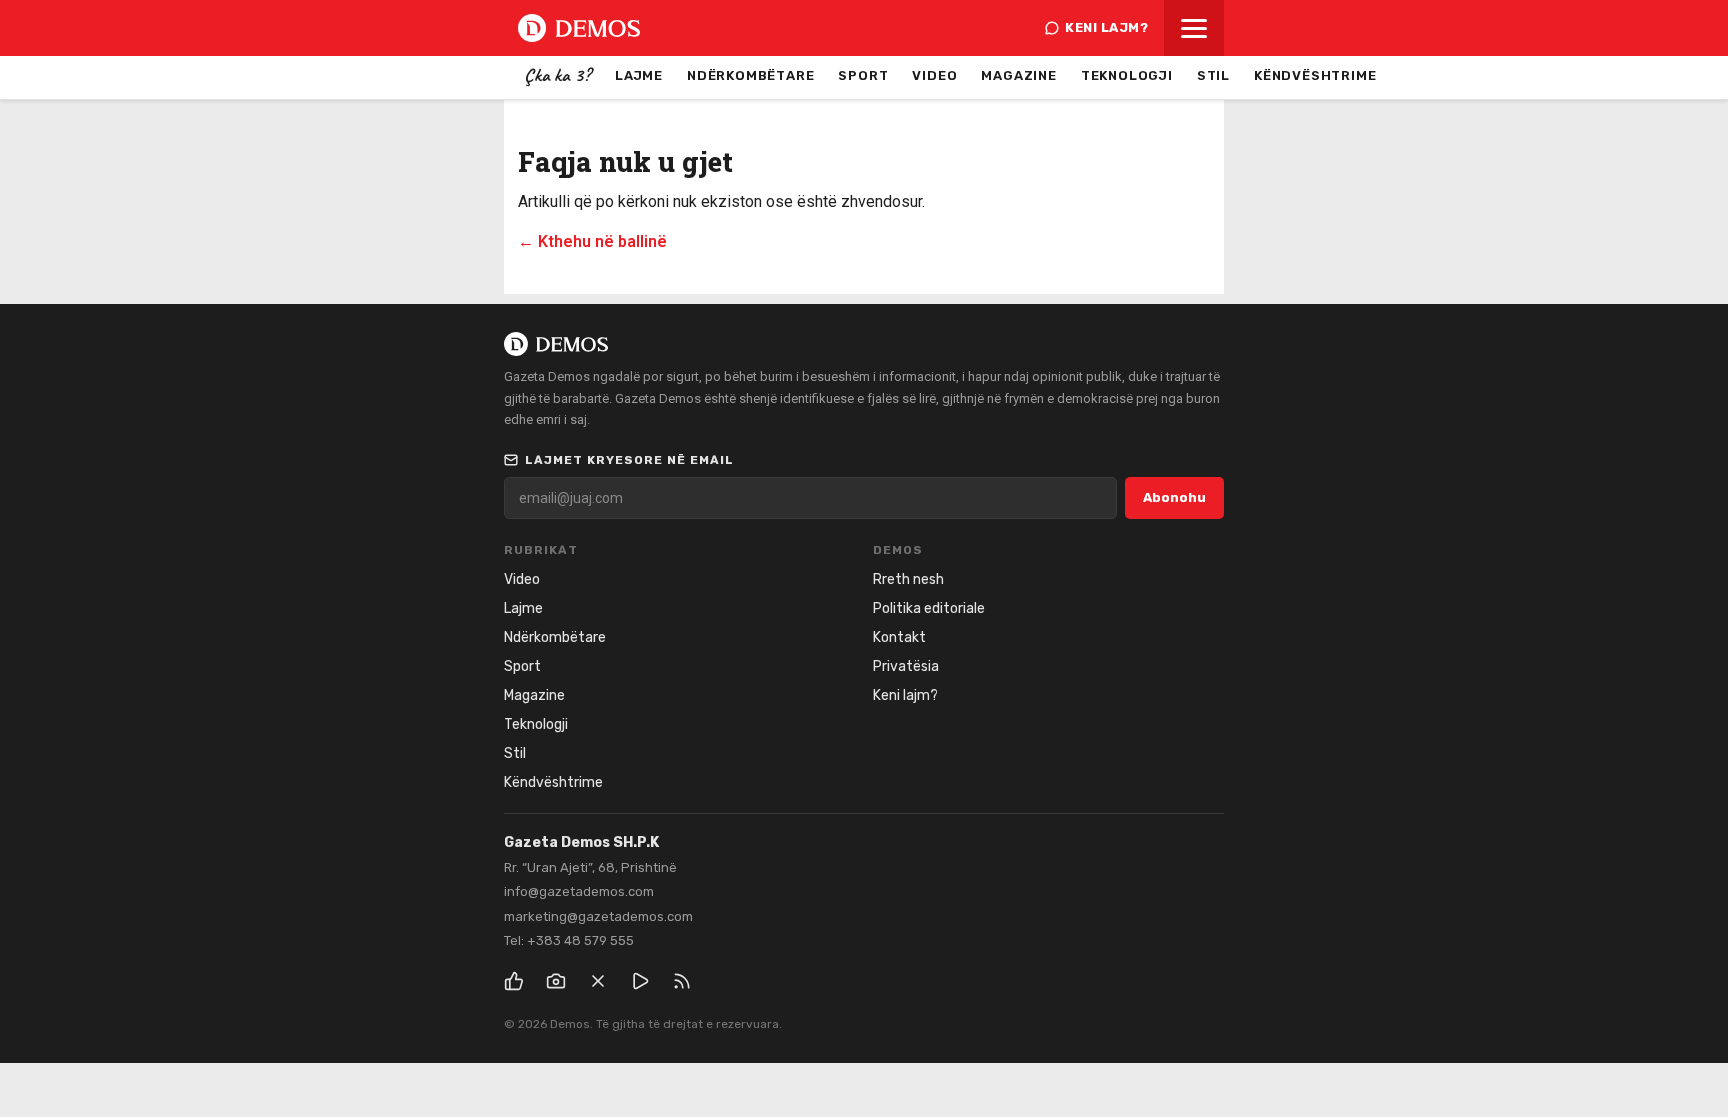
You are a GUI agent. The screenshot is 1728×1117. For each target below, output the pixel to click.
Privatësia (906, 666)
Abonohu (1174, 497)
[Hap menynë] (1194, 28)
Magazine (1018, 75)
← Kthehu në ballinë (592, 241)
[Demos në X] (598, 981)
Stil (1213, 75)
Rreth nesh (908, 579)
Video (934, 75)
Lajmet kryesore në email (629, 460)
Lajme (639, 75)
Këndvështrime (1315, 75)
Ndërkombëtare (750, 75)
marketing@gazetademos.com (598, 916)
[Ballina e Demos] (579, 28)
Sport (863, 75)
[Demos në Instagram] (556, 981)
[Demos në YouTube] (640, 981)
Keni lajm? (1106, 27)
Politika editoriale (929, 608)
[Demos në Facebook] (514, 981)
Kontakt (899, 637)
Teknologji (1127, 75)
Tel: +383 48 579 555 (569, 940)
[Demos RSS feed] (682, 981)
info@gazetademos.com (579, 891)
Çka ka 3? (557, 75)
